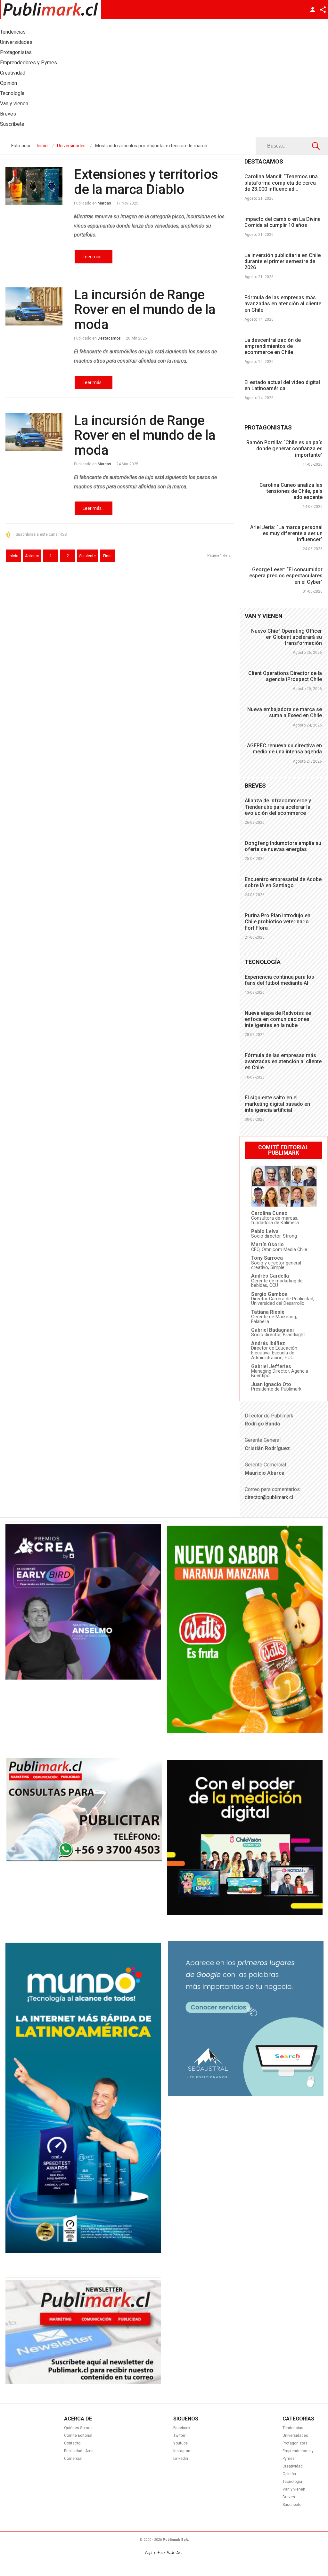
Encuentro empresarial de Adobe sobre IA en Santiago (283, 882)
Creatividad (293, 2466)
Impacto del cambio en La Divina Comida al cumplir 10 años (283, 222)
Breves (289, 2497)
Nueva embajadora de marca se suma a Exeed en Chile (285, 712)
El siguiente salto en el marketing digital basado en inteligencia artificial (277, 1104)
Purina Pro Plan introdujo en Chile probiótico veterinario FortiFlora (278, 922)
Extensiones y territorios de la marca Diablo (146, 182)
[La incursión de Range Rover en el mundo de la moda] (34, 306)
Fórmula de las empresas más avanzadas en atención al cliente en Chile (283, 304)
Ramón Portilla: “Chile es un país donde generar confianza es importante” (284, 449)
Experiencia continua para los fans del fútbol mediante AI (279, 980)
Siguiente (87, 556)
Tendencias (293, 2428)
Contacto (72, 2443)
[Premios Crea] (83, 1678)
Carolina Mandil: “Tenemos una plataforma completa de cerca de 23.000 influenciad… (281, 183)
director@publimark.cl (269, 1497)
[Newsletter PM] (83, 2382)
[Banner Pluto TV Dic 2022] (245, 1914)
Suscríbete (292, 2505)
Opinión (289, 2474)
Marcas (104, 203)
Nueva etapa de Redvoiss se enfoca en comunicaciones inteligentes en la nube (278, 1019)
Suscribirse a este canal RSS (41, 534)
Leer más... (94, 257)
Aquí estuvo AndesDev (164, 2553)
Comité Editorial (78, 2436)
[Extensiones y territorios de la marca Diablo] (34, 186)
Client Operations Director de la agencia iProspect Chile (285, 676)
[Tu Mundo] (83, 2251)
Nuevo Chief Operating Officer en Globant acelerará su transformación (287, 637)
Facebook (182, 2428)
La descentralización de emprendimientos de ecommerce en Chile (273, 346)
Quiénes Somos (78, 2428)
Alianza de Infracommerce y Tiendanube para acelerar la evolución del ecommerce (278, 807)
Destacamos (109, 338)
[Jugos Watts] (245, 1731)
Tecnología (292, 2482)
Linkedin (181, 2459)
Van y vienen (294, 2489)
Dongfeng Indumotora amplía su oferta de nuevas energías (283, 846)
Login (313, 10)
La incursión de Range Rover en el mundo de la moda (145, 309)
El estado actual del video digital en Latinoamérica (282, 385)
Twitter (179, 2436)
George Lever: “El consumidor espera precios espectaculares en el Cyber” (286, 576)
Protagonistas (295, 2443)
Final (107, 556)
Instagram (182, 2451)
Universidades (295, 2436)
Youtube (180, 2443)
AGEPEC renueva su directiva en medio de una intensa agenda (284, 749)
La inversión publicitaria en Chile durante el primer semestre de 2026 (283, 261)
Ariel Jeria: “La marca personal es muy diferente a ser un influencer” (286, 533)
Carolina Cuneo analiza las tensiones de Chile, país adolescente (291, 491)
